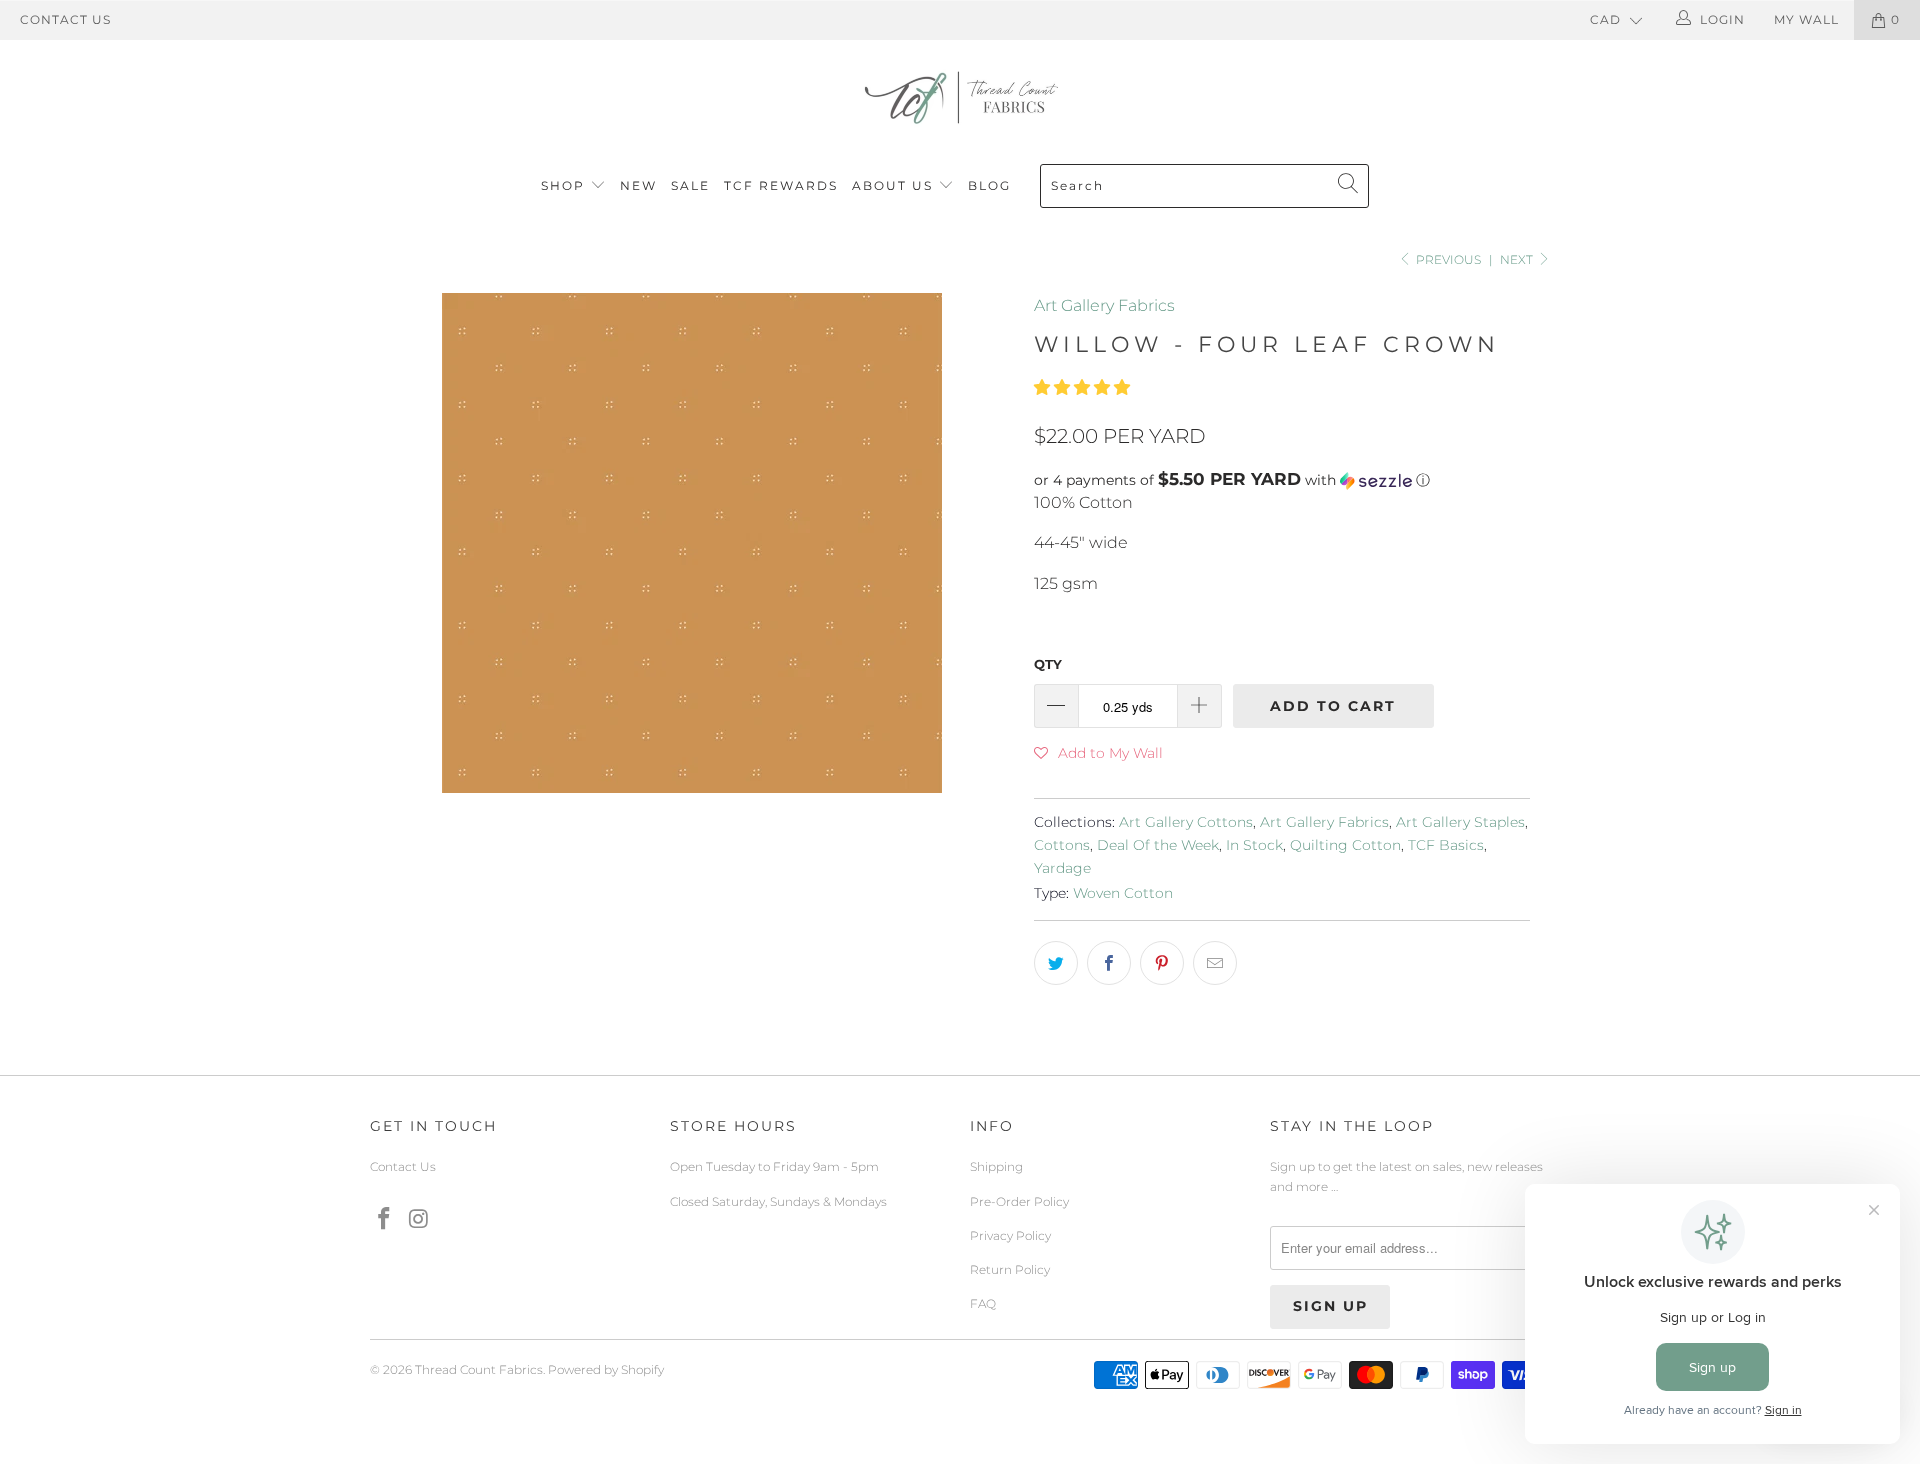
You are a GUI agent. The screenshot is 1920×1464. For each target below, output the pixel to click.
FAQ (983, 1303)
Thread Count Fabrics (479, 1369)
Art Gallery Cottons (1186, 822)
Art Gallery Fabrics (1104, 305)
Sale (690, 185)
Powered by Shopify (606, 1369)
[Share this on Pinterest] (1162, 963)
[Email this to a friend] (1215, 963)
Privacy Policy (1010, 1235)
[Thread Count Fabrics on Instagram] (420, 1220)
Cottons (1062, 845)
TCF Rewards (781, 185)
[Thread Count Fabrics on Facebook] (385, 1220)
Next (1518, 259)
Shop (563, 185)
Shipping (996, 1166)
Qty (1048, 664)
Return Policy (1010, 1269)
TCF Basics (1446, 845)
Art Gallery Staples (1460, 822)
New (638, 185)
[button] (1082, 387)
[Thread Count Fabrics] (960, 97)
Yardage (1062, 868)
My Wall (1806, 19)
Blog (989, 185)
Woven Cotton (1123, 893)
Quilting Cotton (1345, 845)
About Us (895, 185)
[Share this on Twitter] (1056, 963)
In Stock (1254, 845)
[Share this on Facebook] (1109, 963)
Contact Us (65, 19)
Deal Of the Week (1158, 845)
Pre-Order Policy (1019, 1201)
